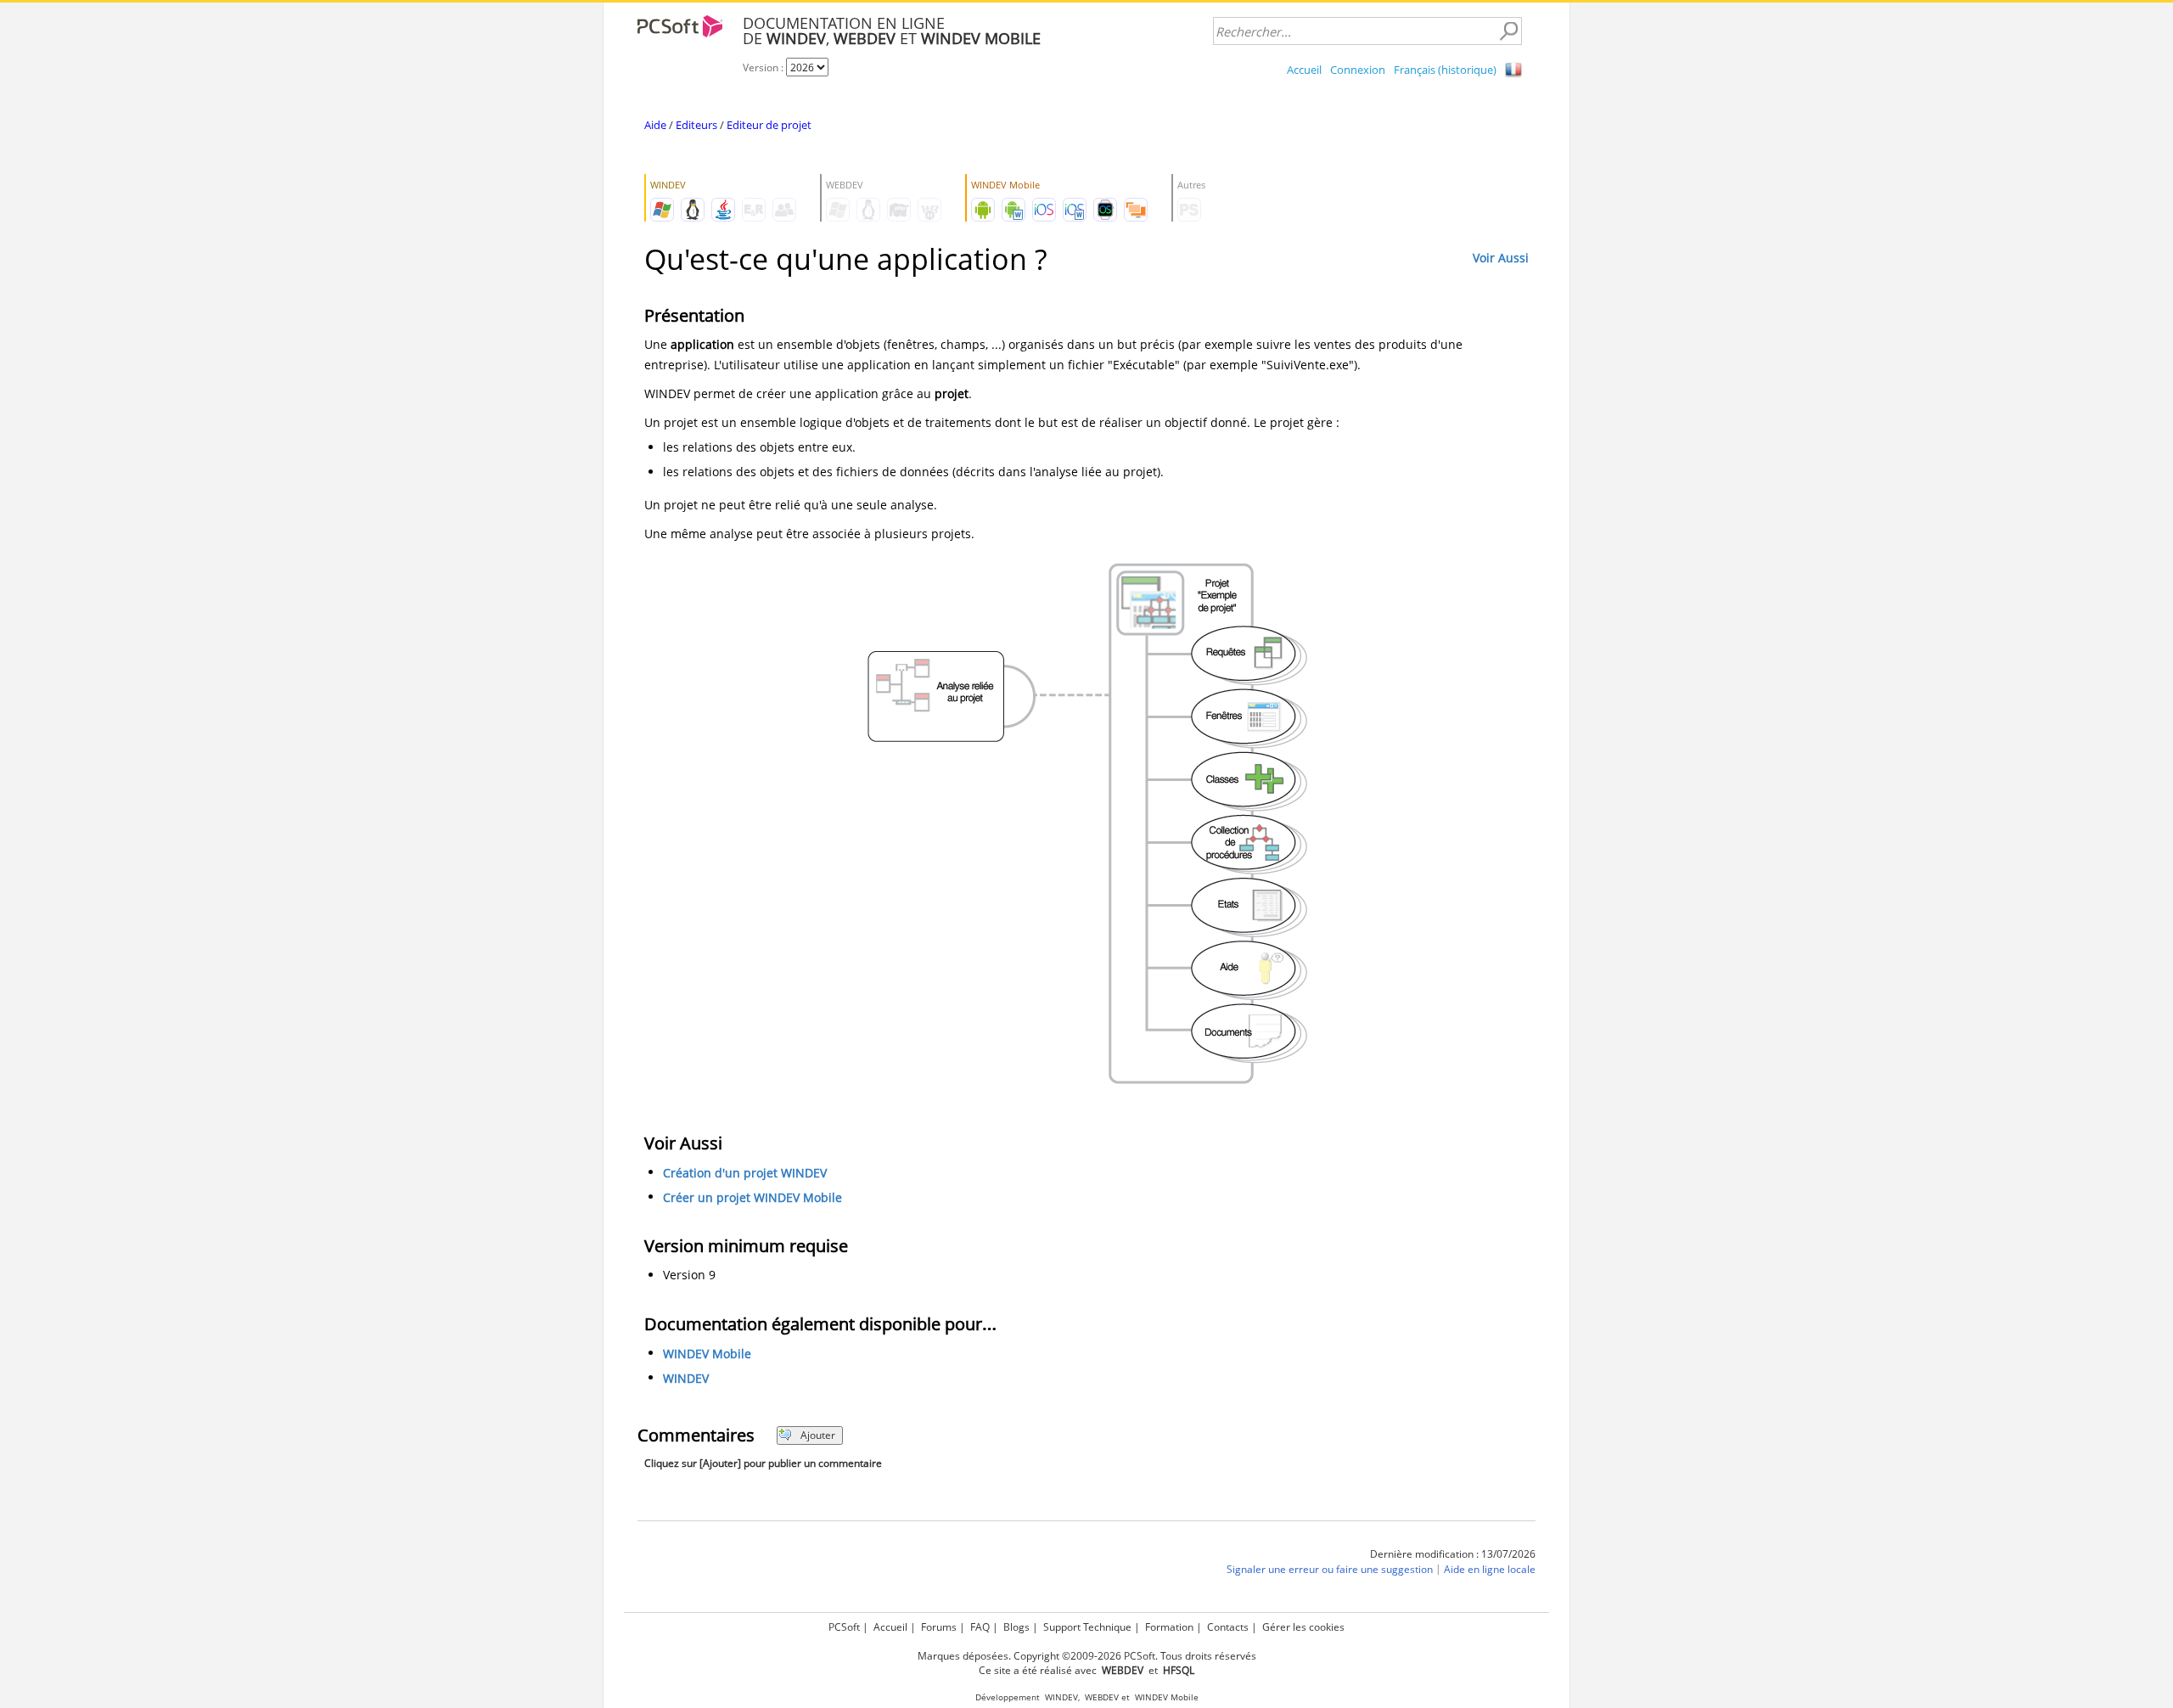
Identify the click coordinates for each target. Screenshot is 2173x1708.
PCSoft (844, 1627)
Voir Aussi (1501, 258)
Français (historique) (1445, 70)
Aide (655, 125)
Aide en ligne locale (1490, 1569)
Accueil (1304, 70)
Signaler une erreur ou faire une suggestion (1330, 1569)
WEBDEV (1102, 1697)
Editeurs (696, 125)
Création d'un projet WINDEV (745, 1173)
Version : (764, 67)
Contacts (1228, 1627)
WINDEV (686, 1378)
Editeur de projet (769, 125)
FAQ (980, 1627)
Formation (1169, 1627)
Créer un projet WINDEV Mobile (752, 1197)
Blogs (1016, 1627)
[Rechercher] (1508, 31)
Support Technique (1087, 1627)
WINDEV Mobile (707, 1354)
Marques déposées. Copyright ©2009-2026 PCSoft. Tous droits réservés (1087, 1656)
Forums (939, 1627)
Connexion (1358, 70)
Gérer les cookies (1303, 1627)
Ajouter (818, 1435)
